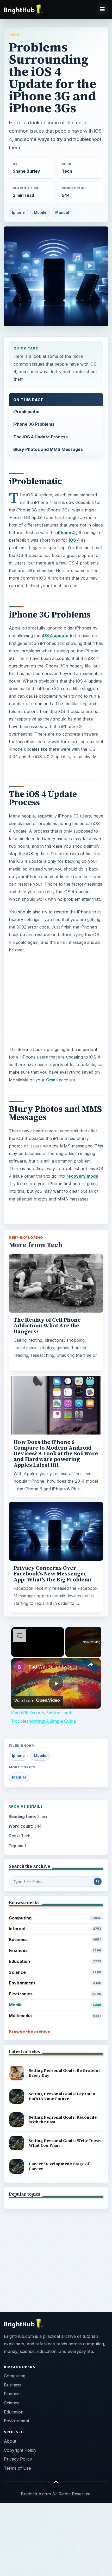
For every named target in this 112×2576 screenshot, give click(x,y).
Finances (55, 1950)
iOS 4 (74, 540)
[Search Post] (98, 1881)
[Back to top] (56, 2481)
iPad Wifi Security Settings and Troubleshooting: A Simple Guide (55, 1667)
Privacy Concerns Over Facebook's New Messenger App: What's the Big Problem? (53, 1574)
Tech (14, 35)
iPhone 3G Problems (34, 424)
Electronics (55, 1994)
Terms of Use (17, 2468)
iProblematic (26, 412)
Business (55, 1939)
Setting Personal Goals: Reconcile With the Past (63, 2120)
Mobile (40, 212)
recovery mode (82, 1176)
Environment (55, 1983)
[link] (20, 1666)
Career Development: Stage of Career (59, 2166)
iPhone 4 (66, 533)
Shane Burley (26, 171)
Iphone (18, 212)
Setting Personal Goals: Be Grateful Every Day (64, 2073)
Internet (55, 1929)
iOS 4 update (55, 635)
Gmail (52, 1080)
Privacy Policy (18, 2459)
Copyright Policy (20, 2450)
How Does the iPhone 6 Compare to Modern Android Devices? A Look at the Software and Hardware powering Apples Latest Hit (56, 1454)
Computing (55, 1918)
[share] (90, 1665)
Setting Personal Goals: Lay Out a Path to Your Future (62, 2096)
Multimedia (55, 2016)
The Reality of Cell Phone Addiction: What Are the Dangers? (47, 1326)
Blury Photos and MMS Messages (48, 449)
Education (55, 1961)
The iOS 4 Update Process (41, 437)
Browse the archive (30, 2032)
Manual (62, 212)
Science (55, 1972)
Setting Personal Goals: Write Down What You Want (65, 2143)
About (10, 2441)
